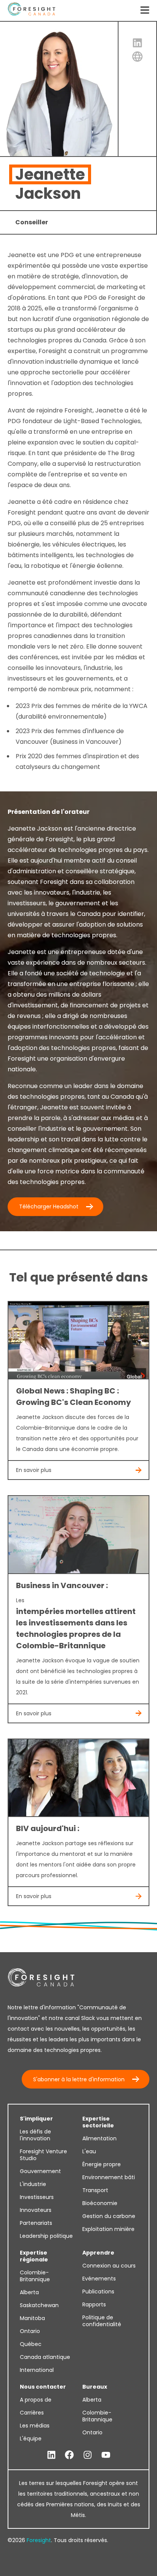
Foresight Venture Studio (43, 2155)
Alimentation (99, 2138)
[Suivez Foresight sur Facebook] (69, 2455)
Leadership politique (46, 2236)
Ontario (30, 2331)
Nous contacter (43, 2387)
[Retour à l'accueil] (31, 10)
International (37, 2370)
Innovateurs (36, 2210)
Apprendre (98, 2253)
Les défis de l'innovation (35, 2135)
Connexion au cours (109, 2266)
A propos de (36, 2400)
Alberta (29, 2292)
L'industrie (33, 2184)
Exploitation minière (108, 2229)
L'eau (89, 2151)
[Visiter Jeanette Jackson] (138, 57)
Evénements (99, 2279)
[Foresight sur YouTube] (106, 2455)
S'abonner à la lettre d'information (79, 2079)
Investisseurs (37, 2197)
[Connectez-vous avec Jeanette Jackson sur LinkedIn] (138, 43)
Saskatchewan (39, 2305)
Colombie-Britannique (35, 2276)
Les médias (35, 2426)
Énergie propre (102, 2164)
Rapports (94, 2304)
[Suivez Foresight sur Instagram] (88, 2455)
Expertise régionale (34, 2256)
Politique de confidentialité (102, 2321)
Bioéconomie (100, 2203)
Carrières (32, 2413)
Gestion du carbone (109, 2216)
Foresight (39, 2540)
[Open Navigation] (145, 11)
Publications (98, 2292)
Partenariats (36, 2223)
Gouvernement (40, 2171)
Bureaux (95, 2387)
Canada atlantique (45, 2357)
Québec (31, 2344)
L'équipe (31, 2439)
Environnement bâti (109, 2177)
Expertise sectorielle (98, 2122)
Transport (95, 2190)
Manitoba (32, 2318)
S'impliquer (36, 2119)
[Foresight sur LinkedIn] (51, 2455)
